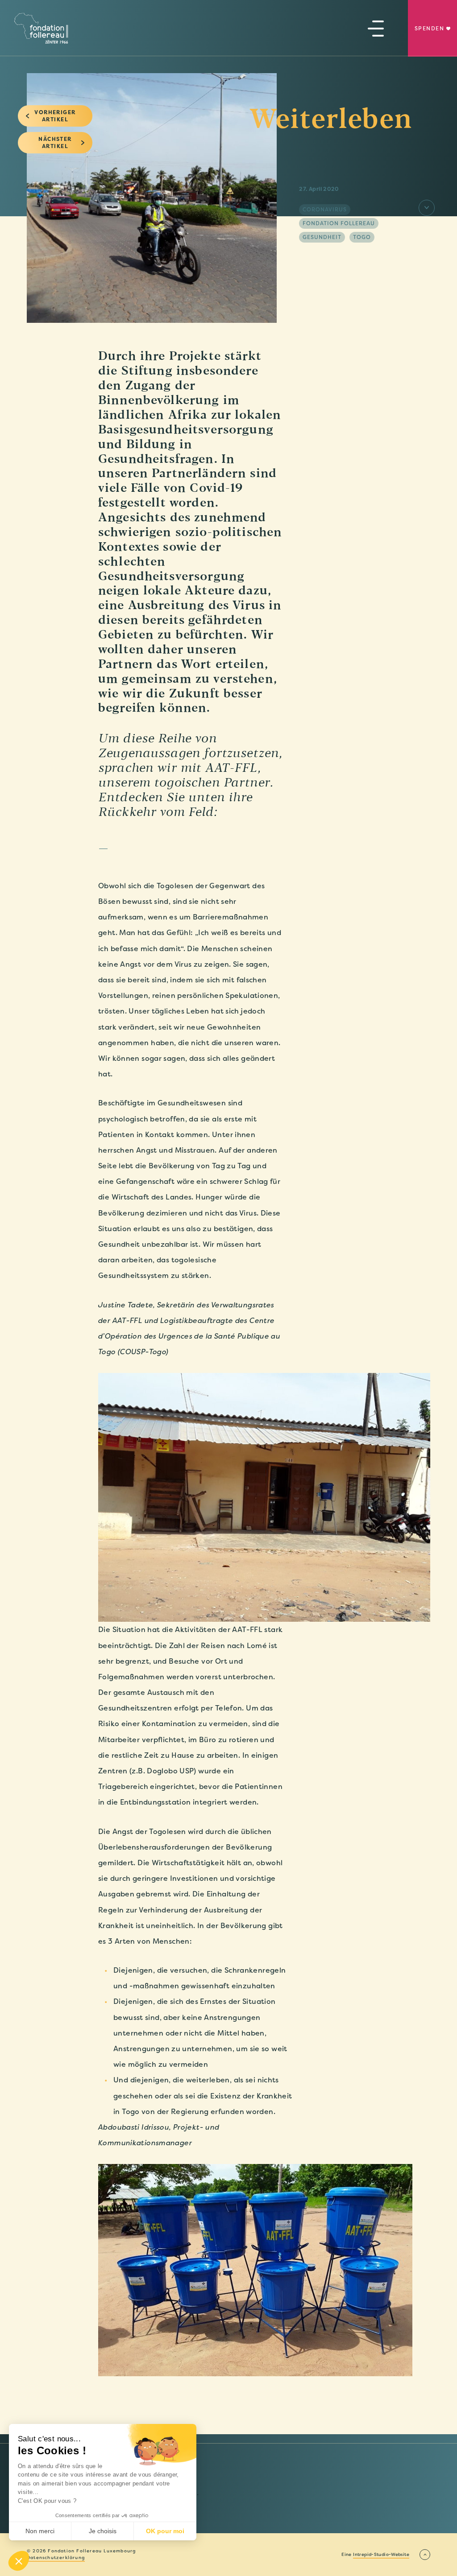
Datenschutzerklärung (56, 2558)
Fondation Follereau (339, 223)
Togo (362, 237)
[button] (19, 2561)
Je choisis (103, 2531)
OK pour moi (165, 2531)
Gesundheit (322, 237)
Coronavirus (325, 210)
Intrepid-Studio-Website (381, 2555)
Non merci (40, 2531)
